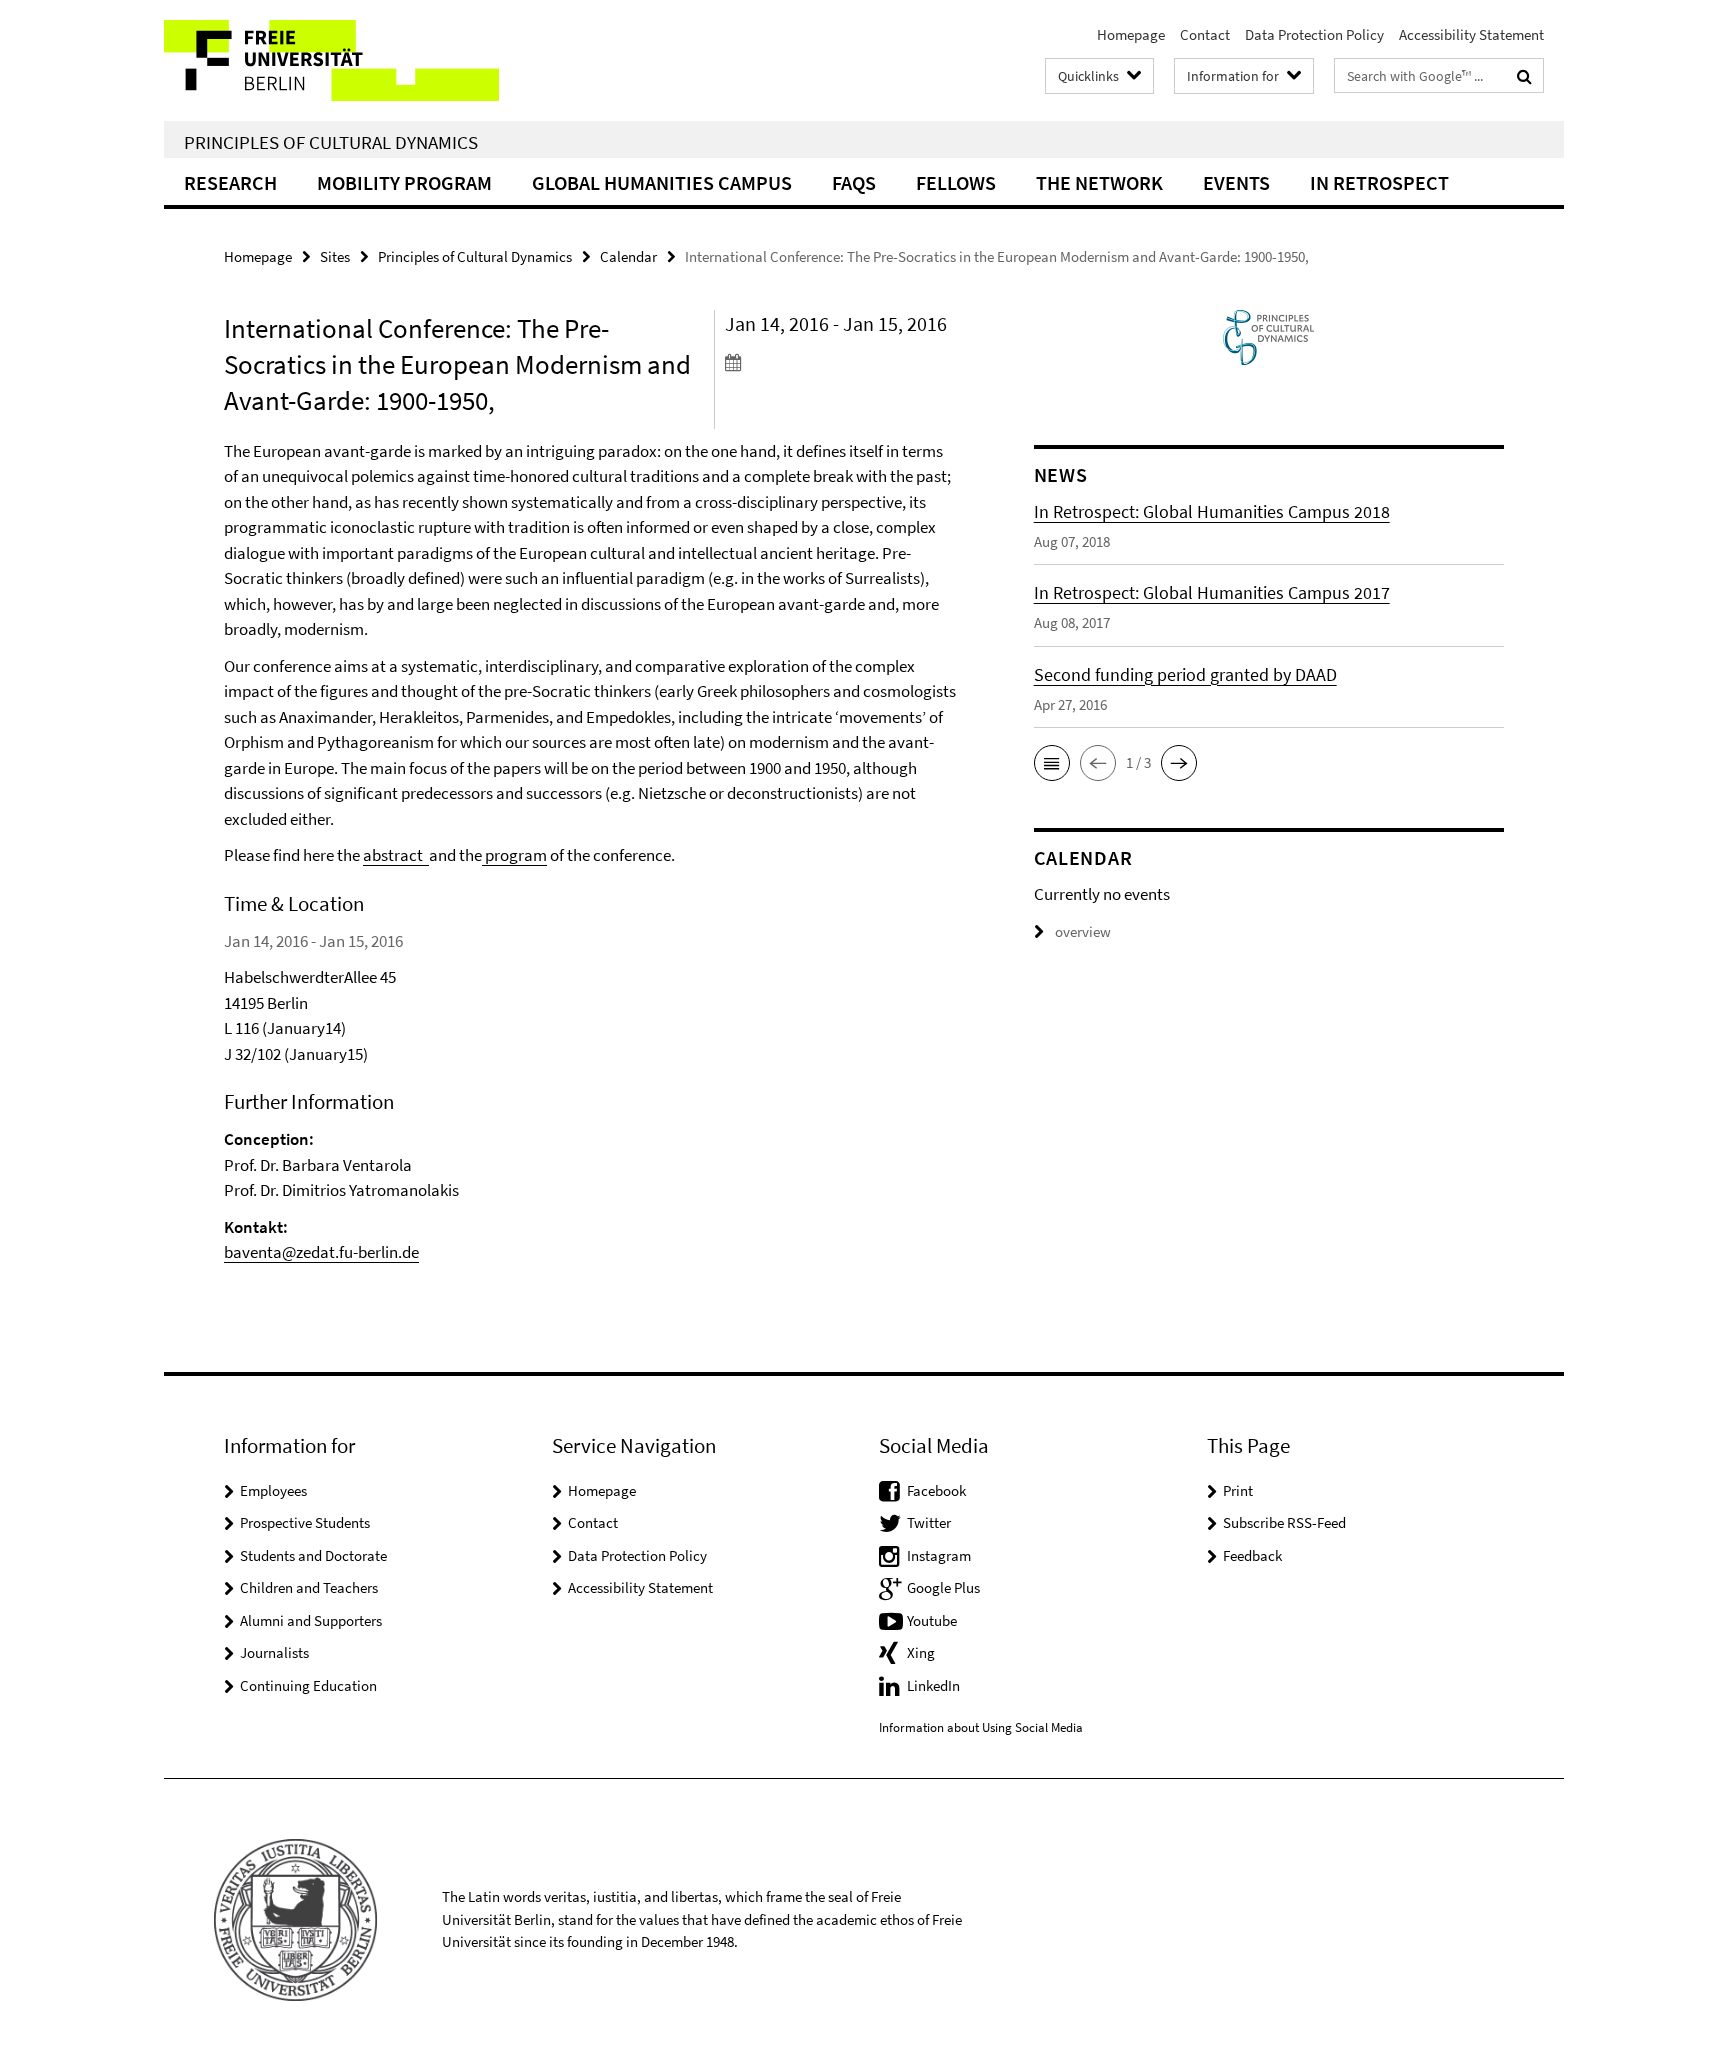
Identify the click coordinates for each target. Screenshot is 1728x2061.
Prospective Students (305, 1522)
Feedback (1252, 1555)
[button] (1052, 763)
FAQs (854, 182)
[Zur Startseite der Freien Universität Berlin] (331, 60)
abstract (396, 855)
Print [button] (1238, 1490)
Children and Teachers (309, 1587)
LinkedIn (933, 1685)
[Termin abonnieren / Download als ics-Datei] (841, 362)
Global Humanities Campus (662, 182)
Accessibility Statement (1471, 34)
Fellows (956, 182)
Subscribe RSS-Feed (1284, 1522)
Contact (1205, 34)
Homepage (1131, 34)
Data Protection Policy (1314, 34)
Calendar (628, 256)
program (514, 855)
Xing (921, 1652)
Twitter (929, 1522)
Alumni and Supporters (311, 1620)
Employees (273, 1490)
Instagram (939, 1555)
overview (1083, 931)
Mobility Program (404, 182)
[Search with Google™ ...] (1524, 76)
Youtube (932, 1620)
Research (230, 182)
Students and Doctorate (313, 1555)
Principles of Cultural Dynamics (331, 142)
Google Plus (943, 1587)
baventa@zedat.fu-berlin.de (321, 1252)
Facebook (936, 1490)
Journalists (274, 1652)
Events (1236, 182)
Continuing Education (308, 1685)
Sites (335, 256)
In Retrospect (1379, 182)
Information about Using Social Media (981, 1727)
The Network (1099, 182)
